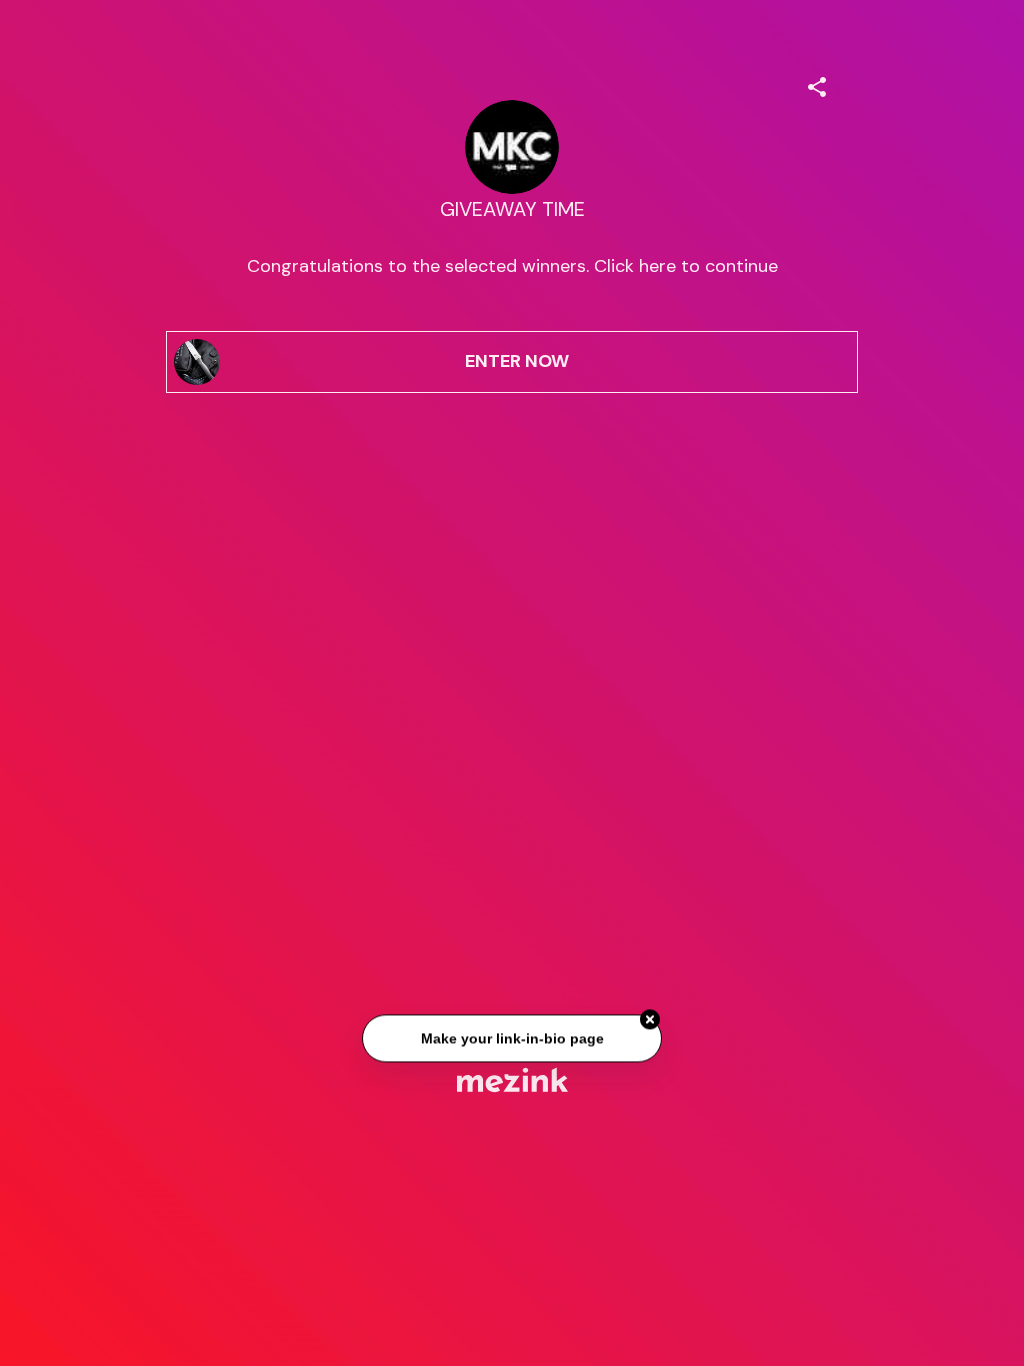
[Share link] (817, 84)
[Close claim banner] (650, 1022)
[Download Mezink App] (512, 1079)
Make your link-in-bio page (511, 1041)
